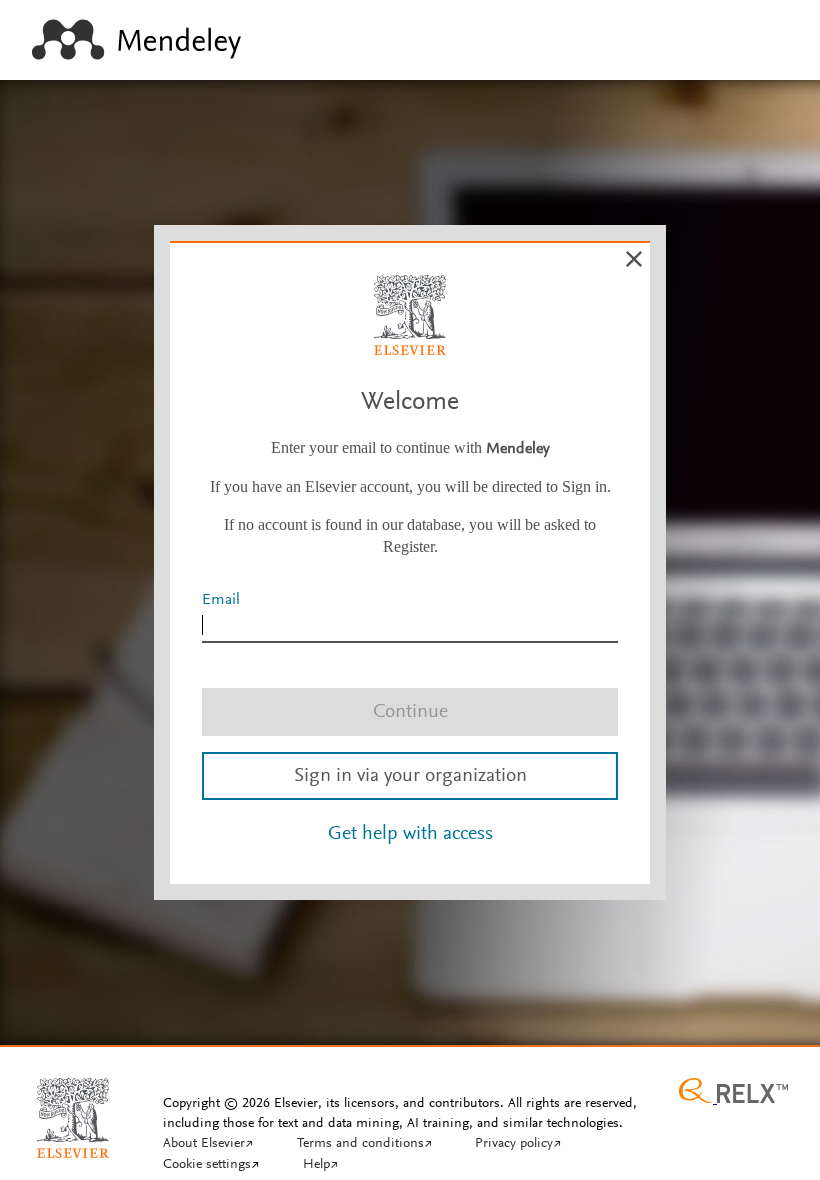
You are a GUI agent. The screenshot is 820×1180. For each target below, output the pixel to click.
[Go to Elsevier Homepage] (73, 1110)
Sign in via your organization (410, 776)
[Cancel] (634, 259)
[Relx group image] (733, 1093)
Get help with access (410, 834)
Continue (410, 712)
